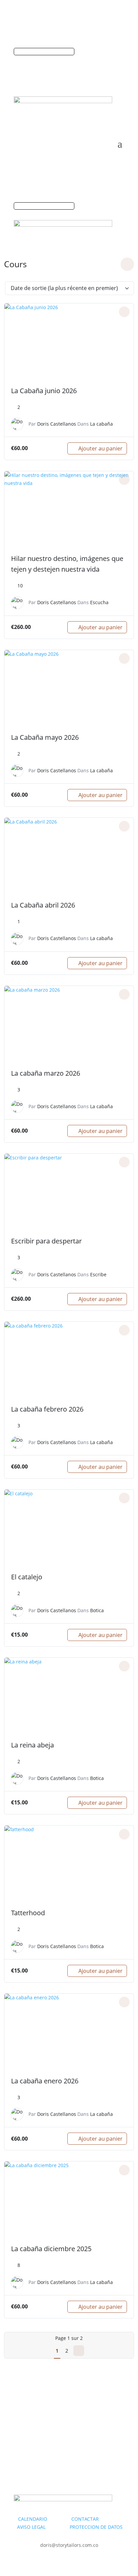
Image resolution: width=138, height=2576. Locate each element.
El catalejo (27, 1577)
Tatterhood (28, 1913)
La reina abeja (32, 1745)
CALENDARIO (44, 2519)
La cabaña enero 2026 (45, 2081)
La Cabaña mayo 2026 (45, 737)
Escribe (98, 1274)
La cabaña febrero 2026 (47, 1409)
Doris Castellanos (57, 424)
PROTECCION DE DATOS (96, 2527)
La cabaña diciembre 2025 (51, 2249)
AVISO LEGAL (31, 2527)
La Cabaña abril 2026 (43, 905)
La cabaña (101, 424)
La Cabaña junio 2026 (44, 391)
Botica (97, 1610)
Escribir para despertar (46, 1241)
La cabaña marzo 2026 (46, 1073)
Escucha (99, 602)
